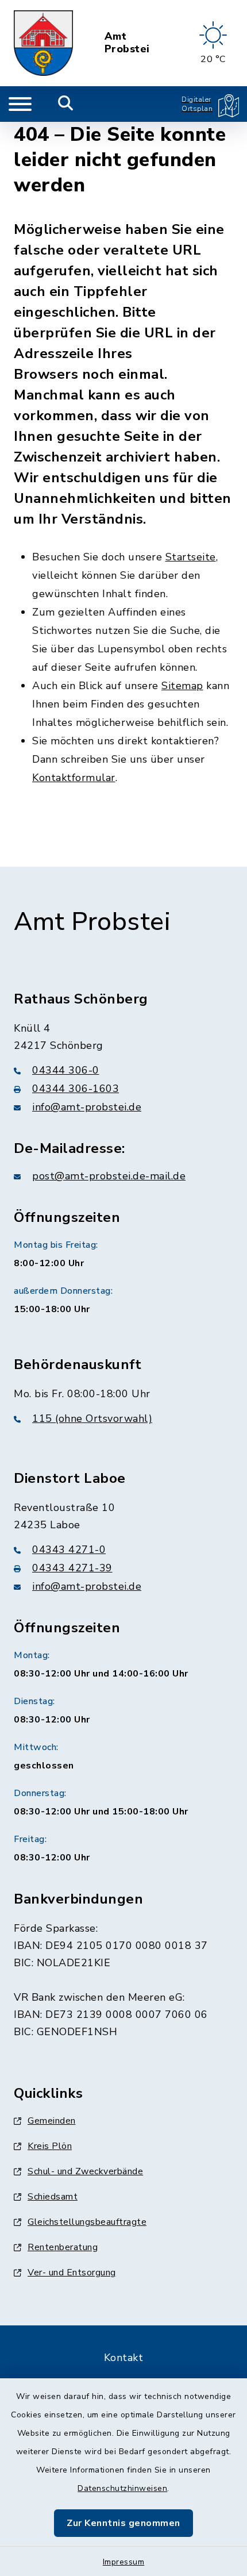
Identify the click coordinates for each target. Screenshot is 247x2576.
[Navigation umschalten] (20, 104)
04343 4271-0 (69, 1550)
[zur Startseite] (43, 43)
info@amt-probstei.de (87, 1107)
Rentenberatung (63, 2247)
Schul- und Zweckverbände (85, 2171)
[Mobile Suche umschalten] (66, 104)
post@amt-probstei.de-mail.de (109, 1176)
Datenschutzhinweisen (122, 2488)
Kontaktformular (74, 778)
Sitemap (182, 686)
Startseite (191, 557)
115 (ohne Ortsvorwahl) (92, 1418)
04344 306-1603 (76, 1089)
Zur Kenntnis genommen (123, 2523)
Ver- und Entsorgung (72, 2273)
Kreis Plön (50, 2146)
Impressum (124, 2562)
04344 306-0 (66, 1070)
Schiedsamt (53, 2197)
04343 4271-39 (72, 1568)
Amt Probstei (127, 43)
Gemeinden (52, 2121)
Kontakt (124, 2358)
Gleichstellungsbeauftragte (87, 2222)
